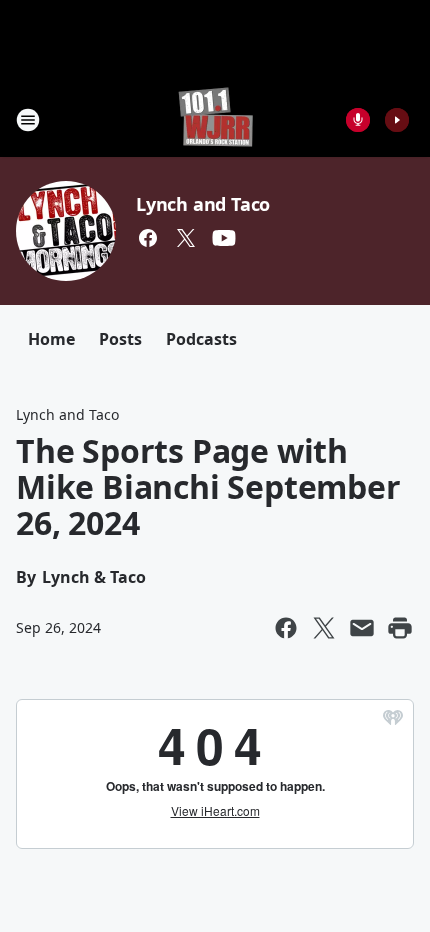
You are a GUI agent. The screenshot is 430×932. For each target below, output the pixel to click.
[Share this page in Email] (362, 628)
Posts (120, 339)
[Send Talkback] (358, 120)
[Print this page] (400, 628)
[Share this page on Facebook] (286, 628)
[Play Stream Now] (397, 120)
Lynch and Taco (203, 204)
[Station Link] (215, 119)
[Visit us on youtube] (224, 238)
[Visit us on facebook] (148, 238)
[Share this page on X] (324, 628)
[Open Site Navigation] (28, 120)
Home (51, 339)
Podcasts (201, 339)
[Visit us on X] (186, 238)
